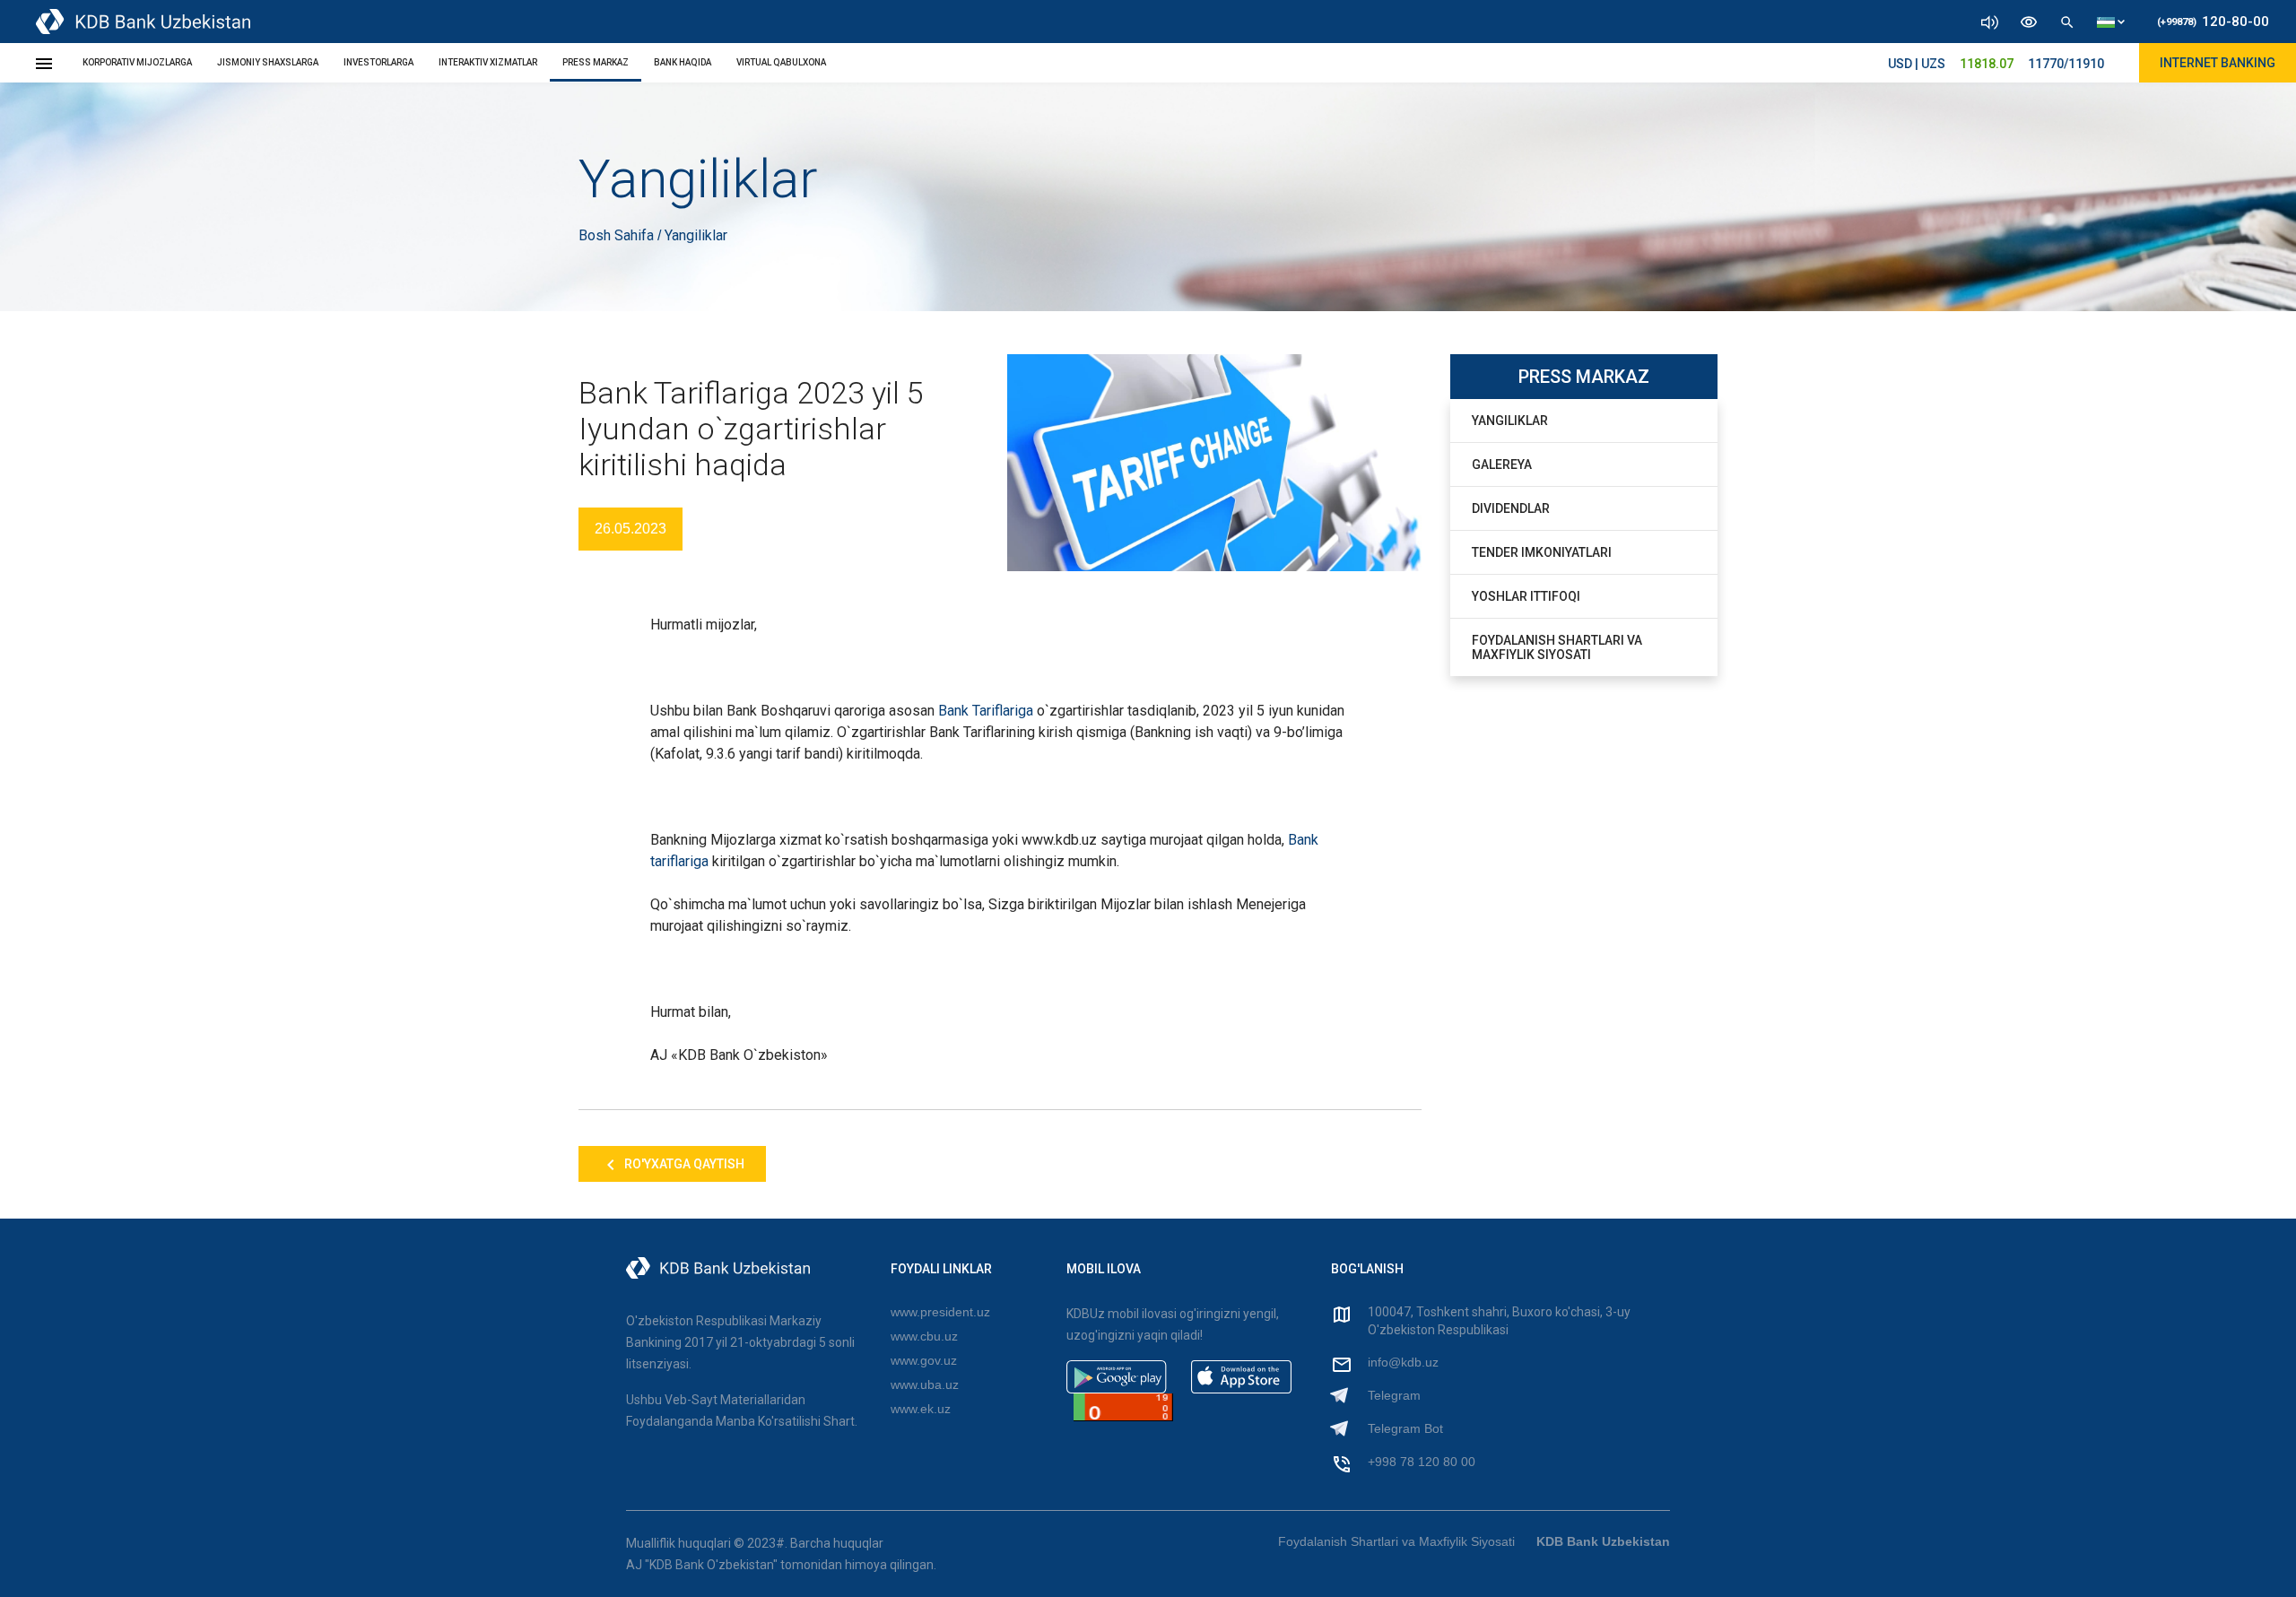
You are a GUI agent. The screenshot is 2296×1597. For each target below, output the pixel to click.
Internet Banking (2218, 63)
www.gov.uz (924, 1360)
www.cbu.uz (924, 1336)
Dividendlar (1511, 508)
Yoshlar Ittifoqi (1526, 596)
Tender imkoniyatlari (1542, 552)
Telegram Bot (1405, 1428)
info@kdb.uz (1403, 1362)
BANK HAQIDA (683, 62)
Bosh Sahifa (618, 235)
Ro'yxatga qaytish (683, 1164)
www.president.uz (940, 1312)
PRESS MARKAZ (596, 62)
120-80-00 (2213, 22)
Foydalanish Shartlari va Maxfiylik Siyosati (1557, 647)
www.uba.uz (925, 1384)
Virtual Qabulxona (781, 62)
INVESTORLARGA (378, 62)
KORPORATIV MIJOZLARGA (137, 62)
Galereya (1502, 464)
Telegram (1394, 1395)
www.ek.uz (921, 1409)
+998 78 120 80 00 (1422, 1462)
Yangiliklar (1510, 421)
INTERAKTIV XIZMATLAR (488, 62)
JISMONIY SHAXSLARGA (268, 62)
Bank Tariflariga (986, 711)
